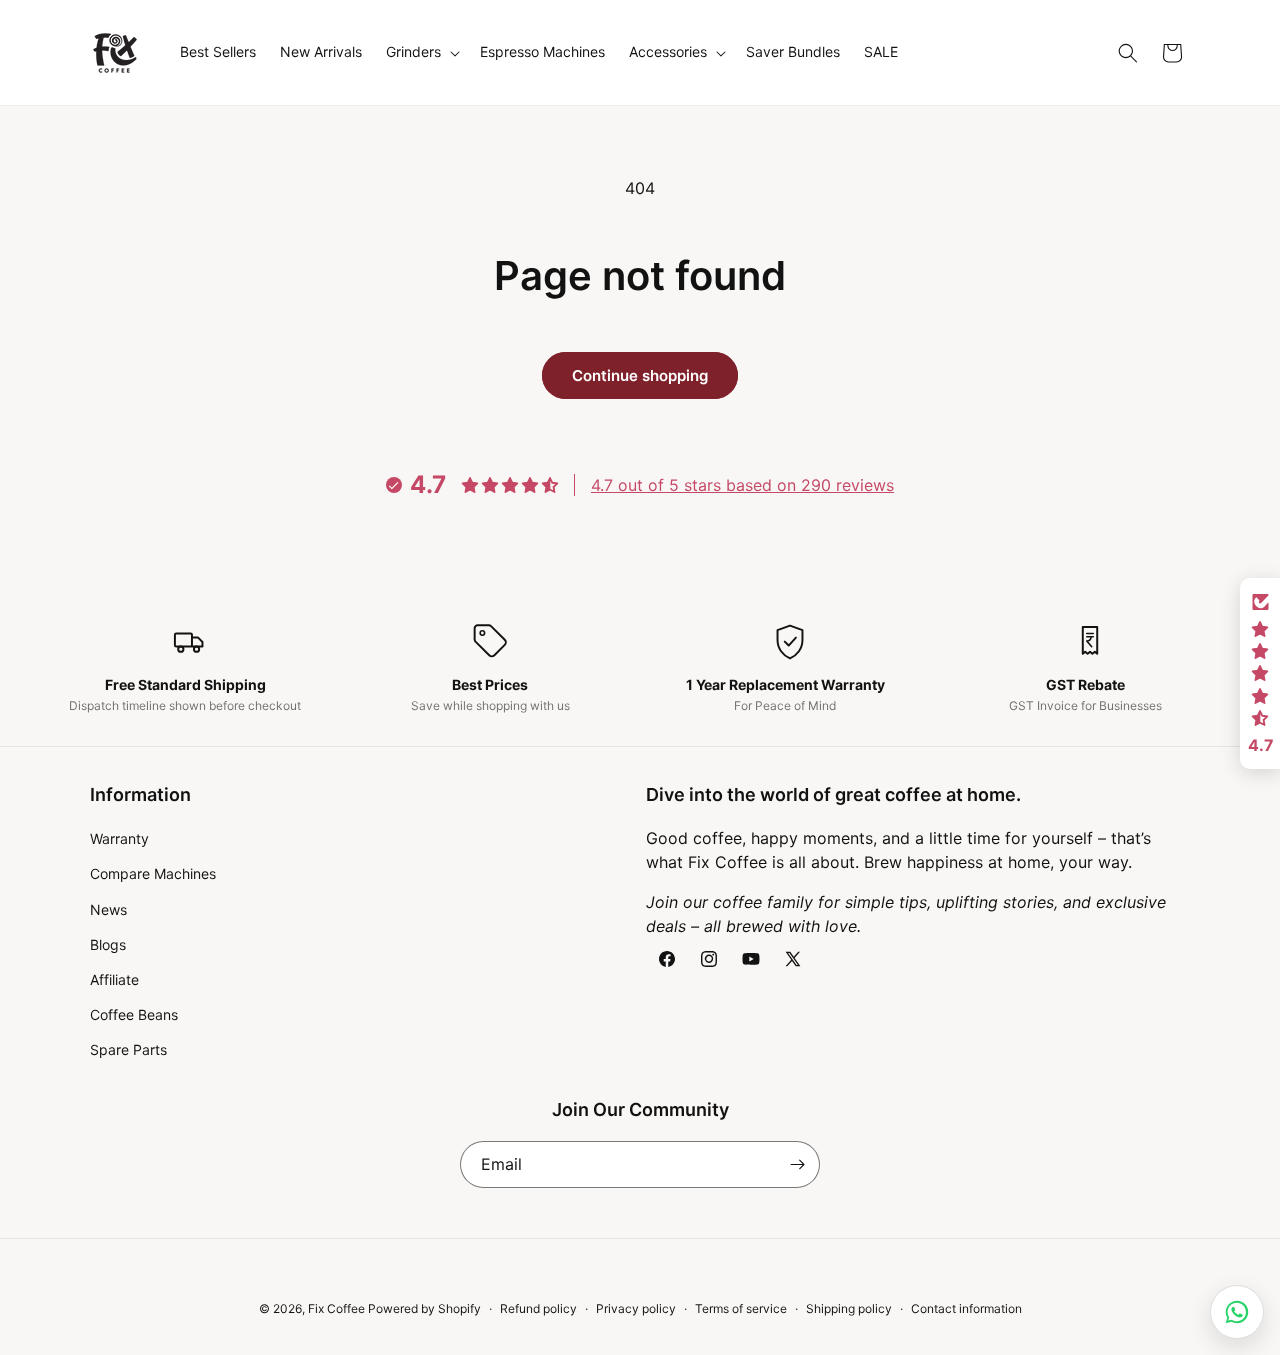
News (108, 909)
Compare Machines (153, 873)
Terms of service (741, 1308)
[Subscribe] (797, 1164)
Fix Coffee (336, 1308)
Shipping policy (849, 1308)
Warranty (119, 838)
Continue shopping (640, 375)
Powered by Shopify (424, 1308)
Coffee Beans (134, 1014)
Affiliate (114, 979)
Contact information (966, 1308)
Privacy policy (636, 1308)
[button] (421, 52)
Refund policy (538, 1308)
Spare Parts (128, 1049)
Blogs (108, 944)
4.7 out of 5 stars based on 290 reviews (742, 485)
